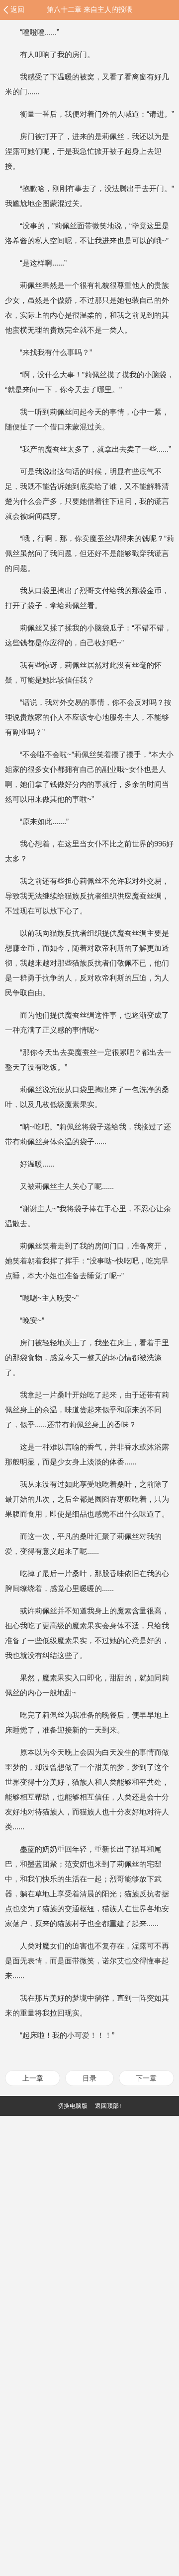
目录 (89, 2078)
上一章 (33, 2078)
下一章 (146, 2078)
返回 (17, 9)
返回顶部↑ (108, 2106)
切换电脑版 (73, 2106)
